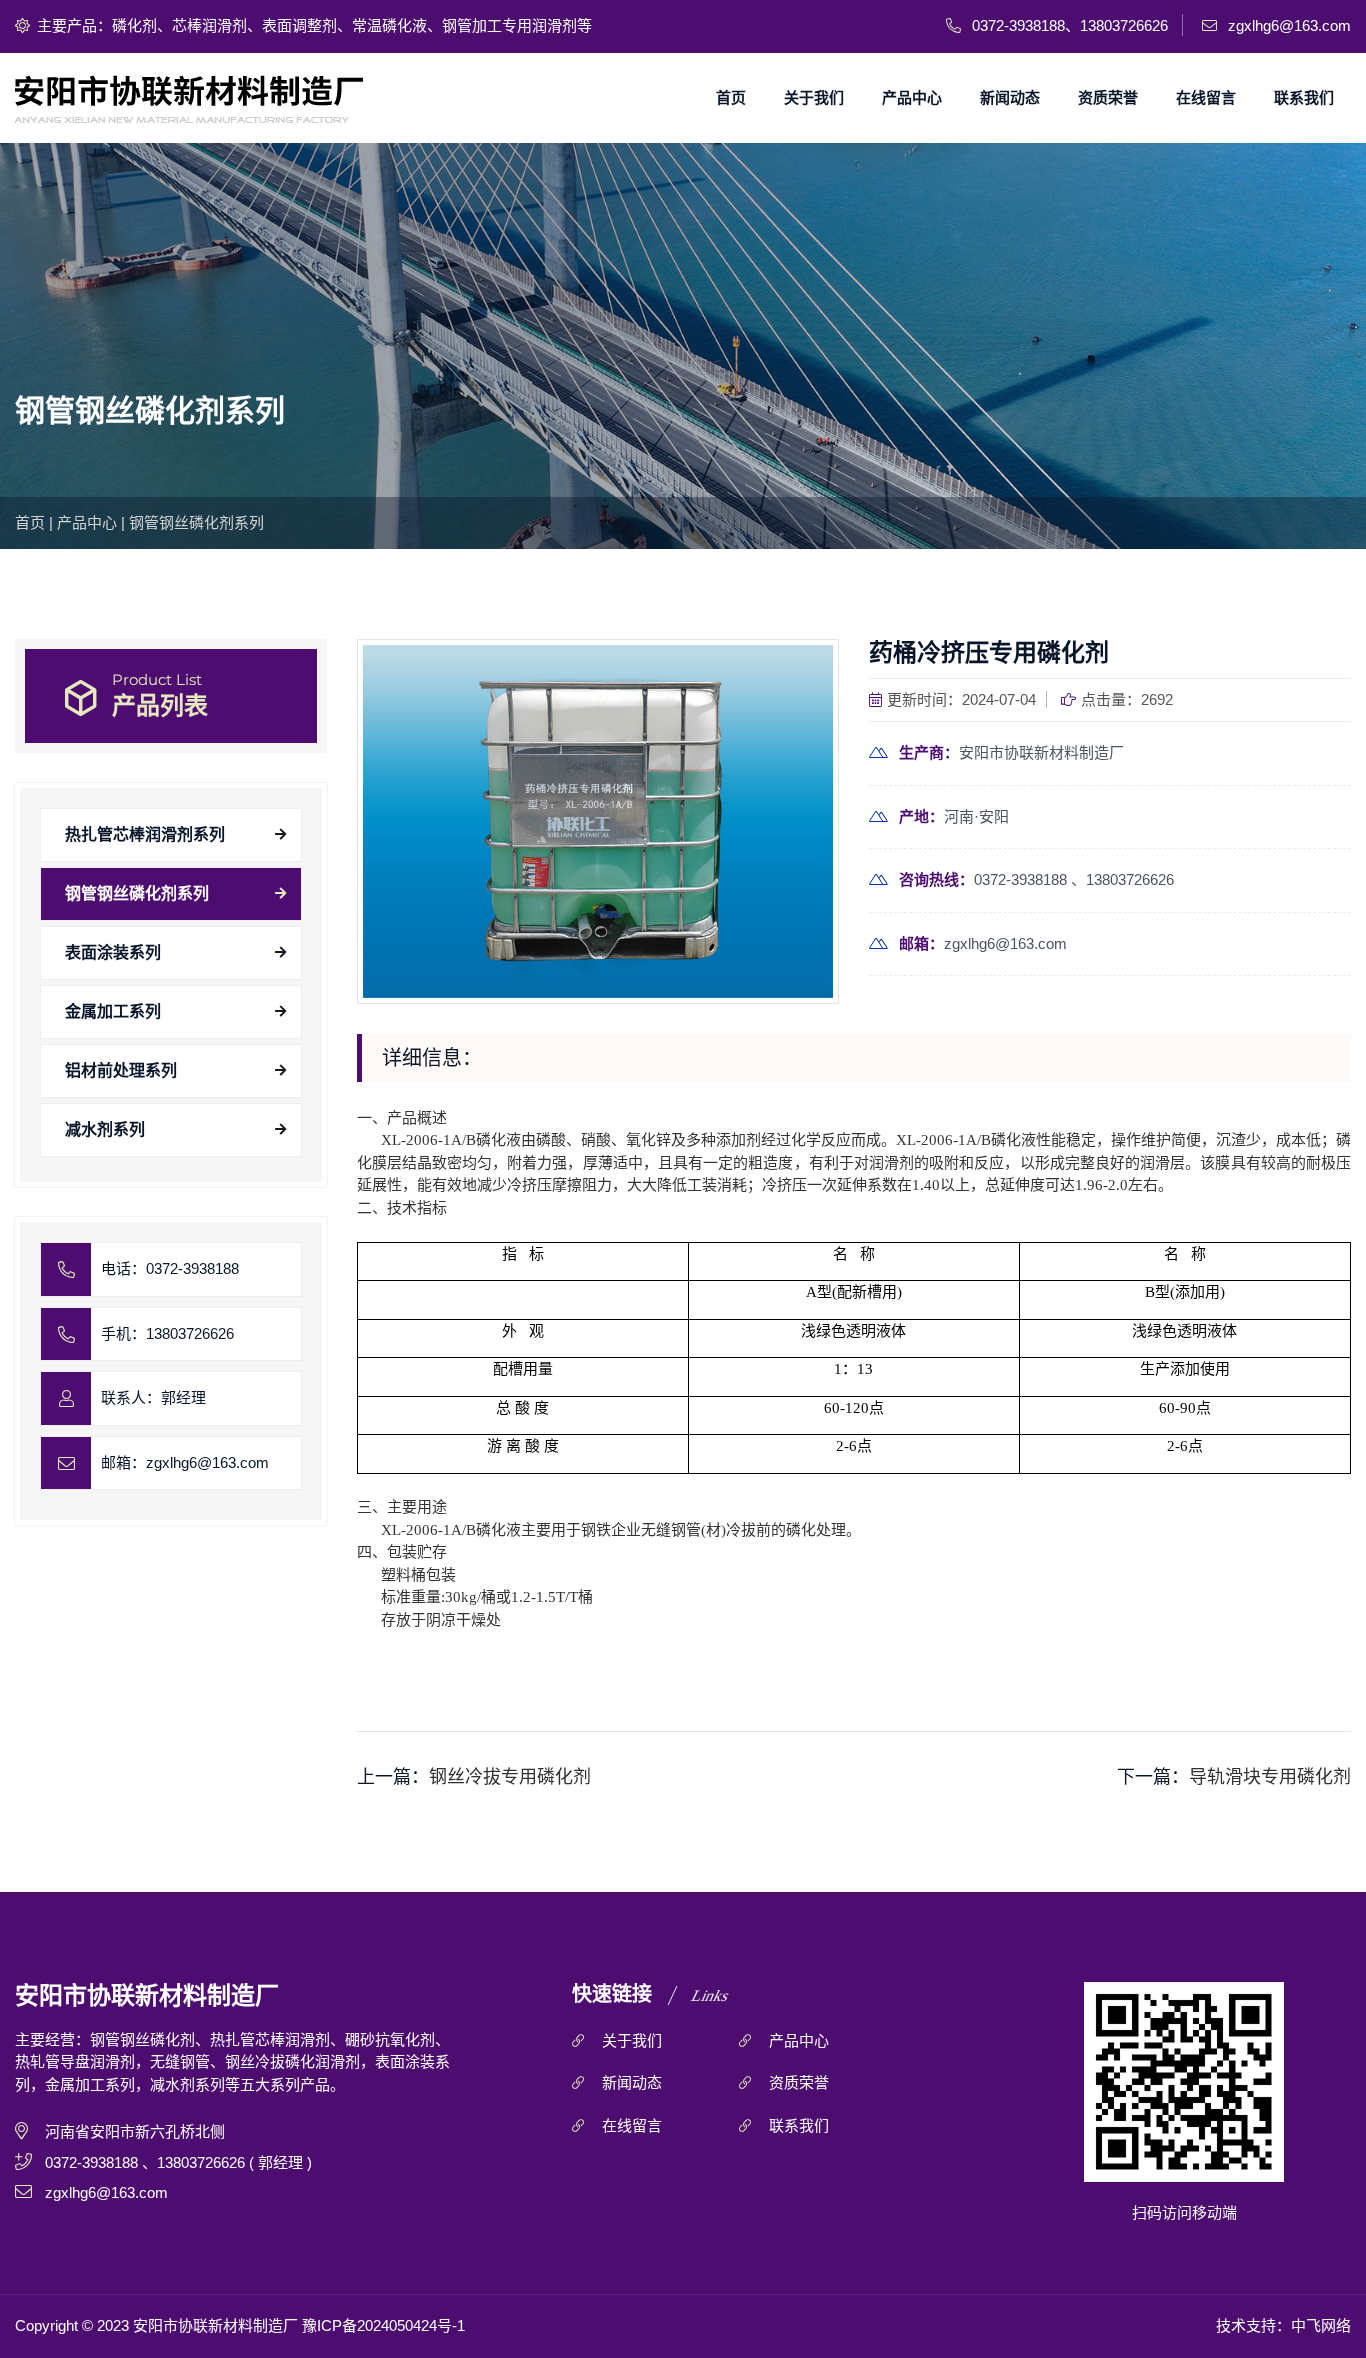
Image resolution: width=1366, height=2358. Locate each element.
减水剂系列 (105, 1129)
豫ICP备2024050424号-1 (383, 2325)
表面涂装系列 (113, 952)
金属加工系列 (113, 1011)
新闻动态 (1010, 97)
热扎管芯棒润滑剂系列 (145, 834)
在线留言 (1206, 97)
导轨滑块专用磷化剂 (1270, 1777)
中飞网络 (1321, 2325)
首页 (731, 97)
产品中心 (912, 97)
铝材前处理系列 (121, 1070)
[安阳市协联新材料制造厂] (193, 98)
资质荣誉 (1108, 97)
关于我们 (814, 97)
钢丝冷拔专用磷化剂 (510, 1777)
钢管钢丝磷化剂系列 (196, 522)
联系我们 (1304, 97)
